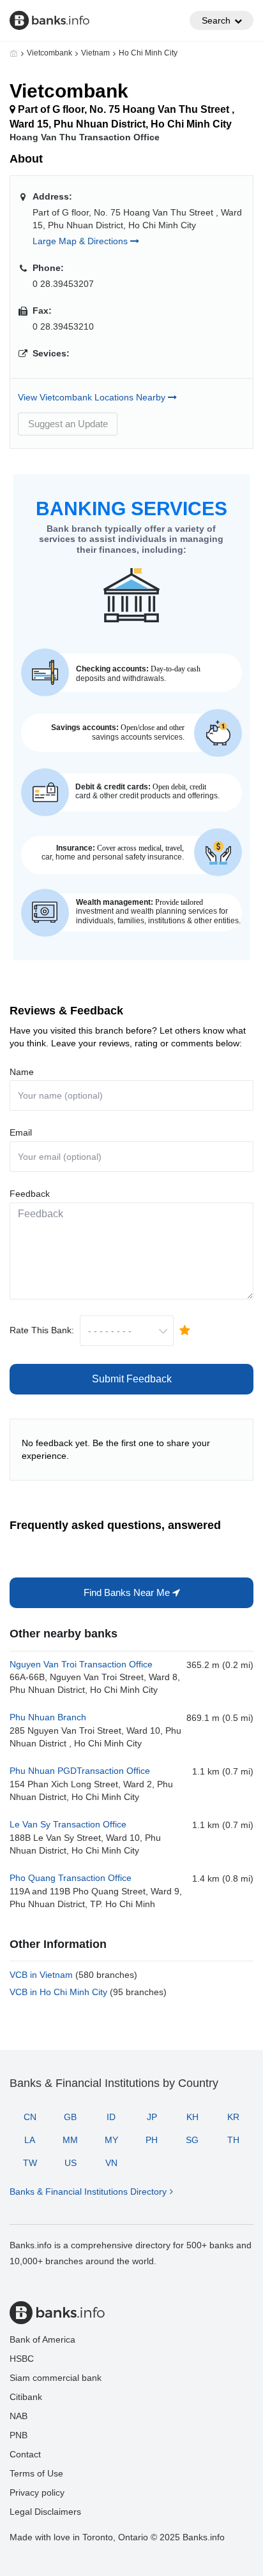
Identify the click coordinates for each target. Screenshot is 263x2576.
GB (70, 2117)
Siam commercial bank (56, 2378)
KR (233, 2117)
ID (111, 2117)
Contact (25, 2454)
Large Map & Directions (81, 241)
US (71, 2163)
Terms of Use (36, 2473)
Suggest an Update (68, 424)
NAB (19, 2416)
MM (70, 2140)
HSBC (22, 2359)
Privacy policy (37, 2492)
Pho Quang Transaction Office (71, 1878)
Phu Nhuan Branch (48, 1717)
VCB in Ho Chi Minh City (88, 1992)
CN (30, 2117)
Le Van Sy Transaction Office (68, 1824)
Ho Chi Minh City (148, 53)
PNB (19, 2435)
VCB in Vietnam (73, 1975)
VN (111, 2163)
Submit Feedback (132, 1379)
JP (152, 2117)
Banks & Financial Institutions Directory (88, 2192)
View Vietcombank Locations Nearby (93, 397)
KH (192, 2117)
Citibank (26, 2397)
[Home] (14, 53)
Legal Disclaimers (45, 2512)
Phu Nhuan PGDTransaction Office (80, 1771)
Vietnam (95, 53)
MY (111, 2140)
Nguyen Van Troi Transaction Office (81, 1664)
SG (192, 2140)
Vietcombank (49, 53)
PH (152, 2140)
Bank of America (42, 2339)
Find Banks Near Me (128, 1592)
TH (233, 2140)
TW (30, 2163)
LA (30, 2140)
